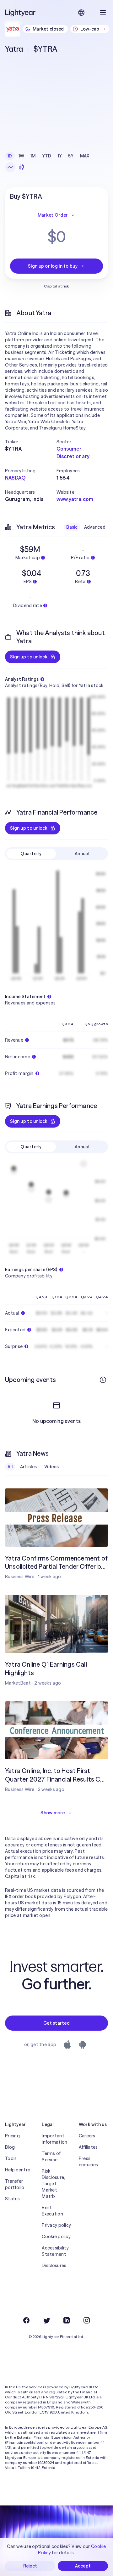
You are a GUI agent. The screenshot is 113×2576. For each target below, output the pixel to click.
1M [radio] (33, 156)
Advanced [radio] (95, 527)
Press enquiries (89, 2162)
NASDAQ (15, 478)
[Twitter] (46, 2320)
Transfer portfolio (15, 2184)
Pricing (12, 2136)
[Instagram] (87, 2320)
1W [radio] (22, 156)
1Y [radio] (60, 156)
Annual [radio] (82, 854)
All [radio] (10, 1467)
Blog (10, 2147)
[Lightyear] (21, 13)
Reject (30, 2566)
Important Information (54, 2139)
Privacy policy (56, 2225)
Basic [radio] (72, 527)
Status (13, 2199)
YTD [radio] (47, 156)
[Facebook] (26, 2320)
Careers (87, 2136)
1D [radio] (10, 156)
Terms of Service (51, 2157)
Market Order (53, 215)
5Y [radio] (71, 156)
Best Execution (52, 2211)
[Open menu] (103, 13)
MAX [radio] (85, 156)
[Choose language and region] (81, 13)
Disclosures (54, 2266)
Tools (11, 2158)
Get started (56, 2023)
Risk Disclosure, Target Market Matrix (53, 2184)
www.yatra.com (75, 499)
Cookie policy (56, 2237)
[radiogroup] (48, 156)
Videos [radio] (52, 1467)
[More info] (103, 1380)
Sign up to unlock (29, 657)
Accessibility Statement (55, 2251)
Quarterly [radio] (31, 854)
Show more (53, 1813)
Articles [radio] (28, 1467)
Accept (83, 2566)
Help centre (18, 2170)
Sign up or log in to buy (53, 266)
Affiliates (88, 2147)
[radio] (10, 167)
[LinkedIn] (67, 2320)
